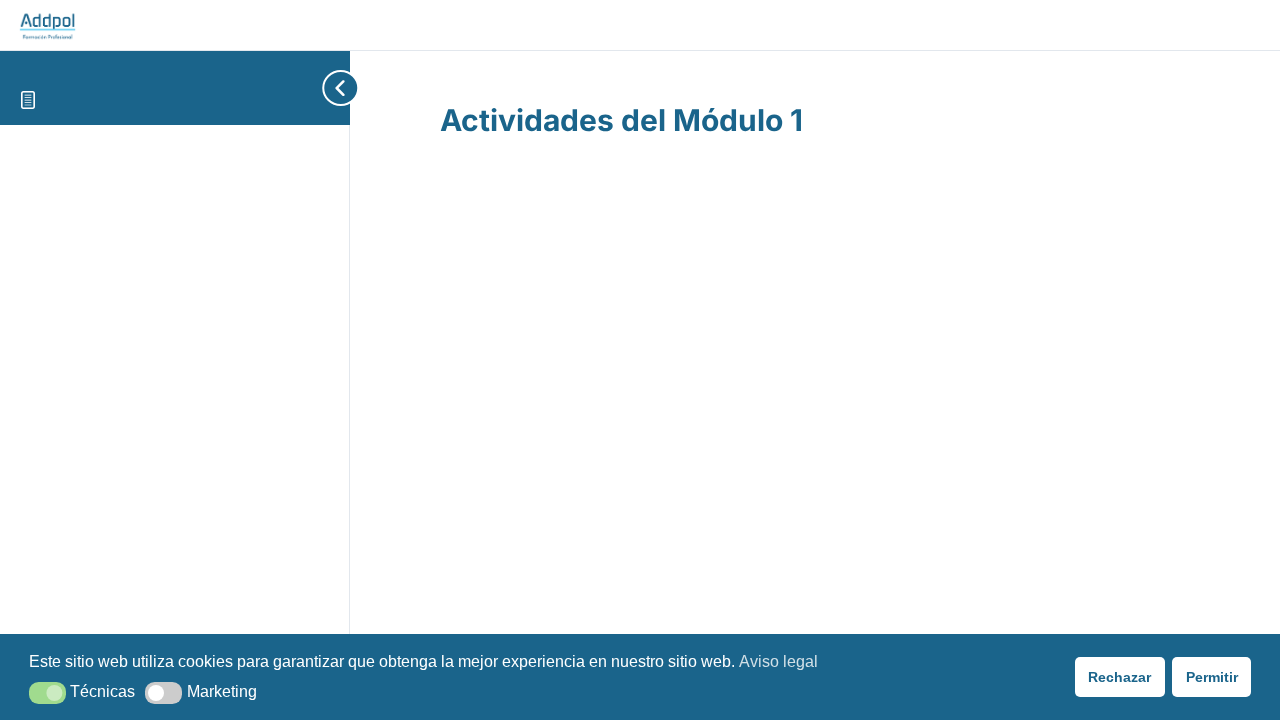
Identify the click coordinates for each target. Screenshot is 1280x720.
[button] (47, 693)
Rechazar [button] (1119, 677)
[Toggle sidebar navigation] (310, 87)
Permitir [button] (1212, 677)
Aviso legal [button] (778, 661)
